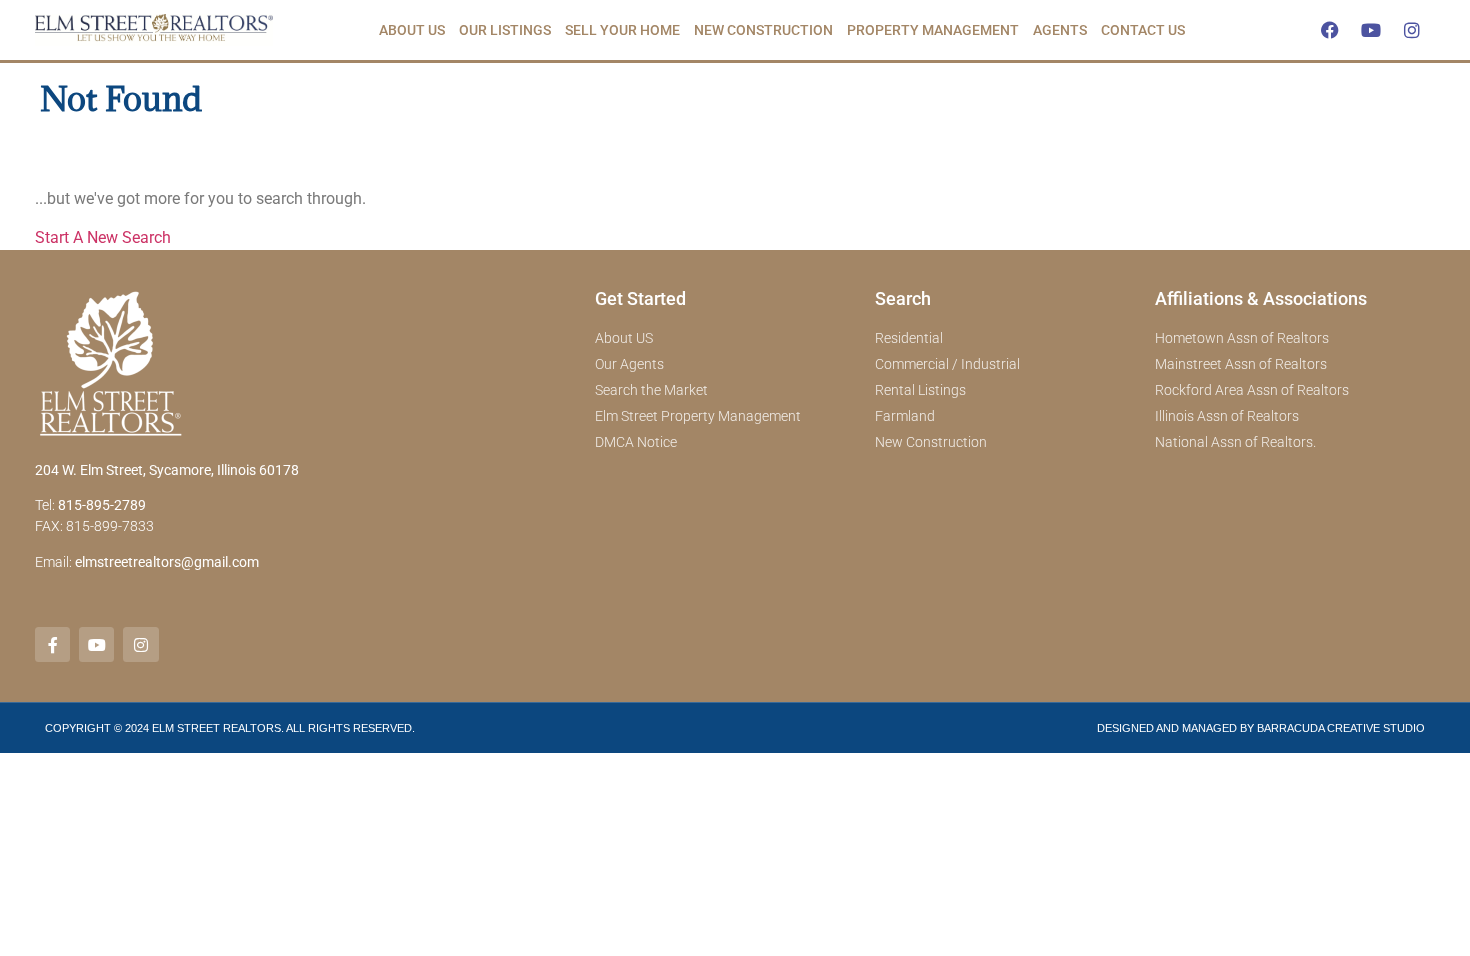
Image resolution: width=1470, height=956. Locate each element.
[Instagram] (1412, 30)
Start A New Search (103, 237)
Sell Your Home (622, 30)
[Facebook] (1330, 30)
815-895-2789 (102, 505)
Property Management (933, 30)
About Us (412, 30)
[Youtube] (1371, 30)
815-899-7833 (111, 526)
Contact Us (1143, 30)
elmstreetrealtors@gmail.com (167, 562)
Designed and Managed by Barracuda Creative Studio (1261, 728)
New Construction (763, 30)
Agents (1060, 30)
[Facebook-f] (52, 644)
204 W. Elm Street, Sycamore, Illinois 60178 (167, 470)
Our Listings (505, 30)
